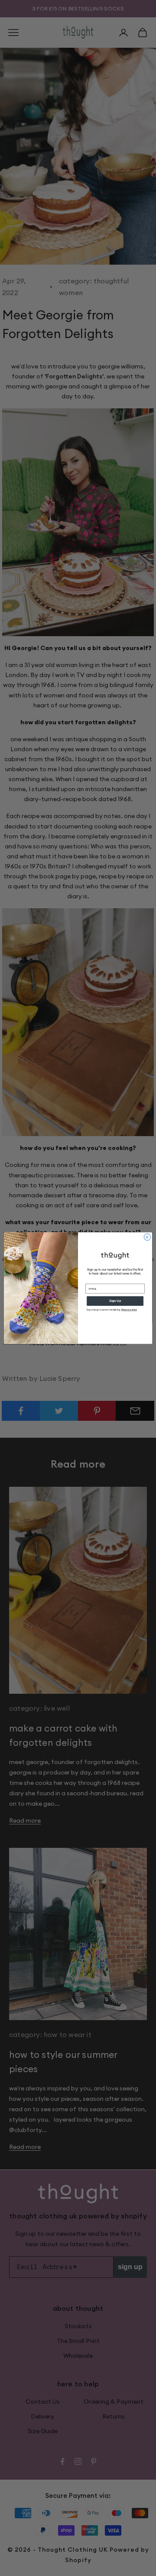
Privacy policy (129, 1310)
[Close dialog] (147, 1237)
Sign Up (115, 1301)
